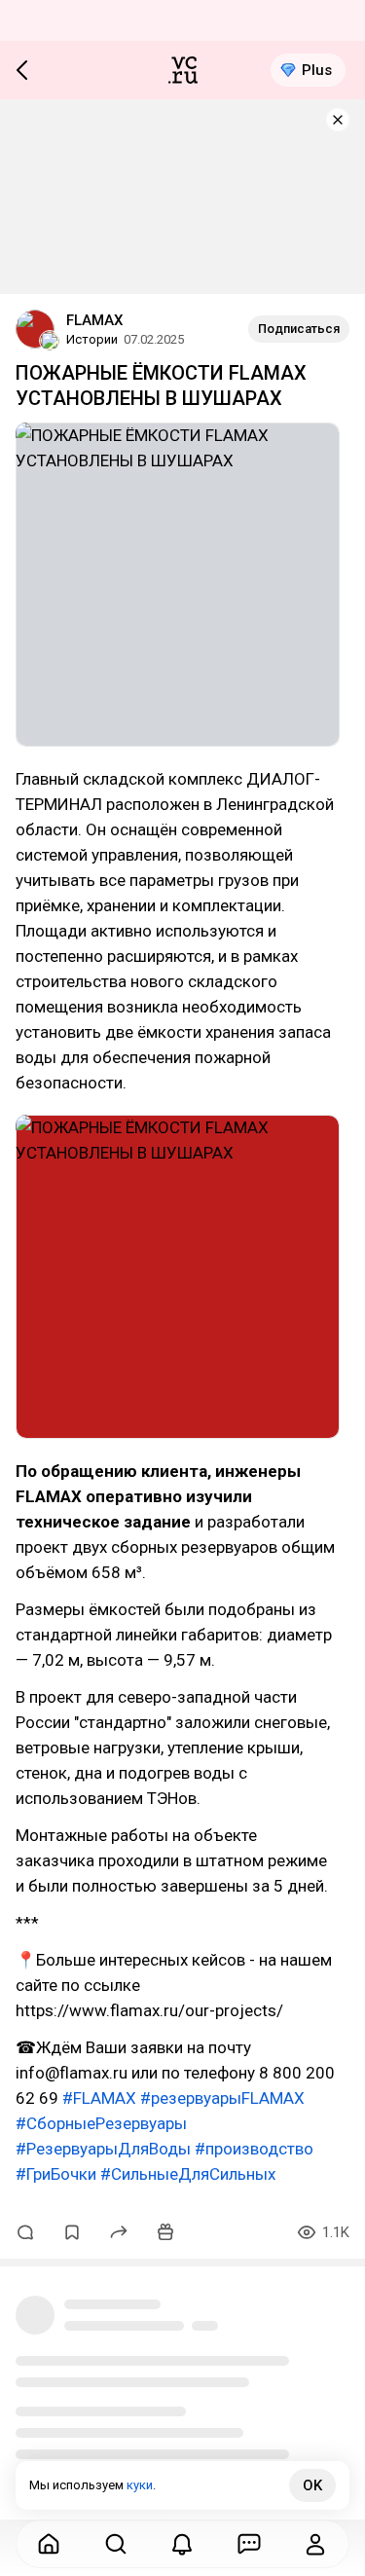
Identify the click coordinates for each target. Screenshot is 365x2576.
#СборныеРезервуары (101, 2123)
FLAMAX (94, 320)
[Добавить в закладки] (72, 2232)
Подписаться (299, 329)
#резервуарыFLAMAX (222, 2098)
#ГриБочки (56, 2174)
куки (140, 2485)
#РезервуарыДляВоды (103, 2149)
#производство (254, 2149)
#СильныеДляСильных (188, 2174)
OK (312, 2485)
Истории (92, 339)
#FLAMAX (99, 2098)
